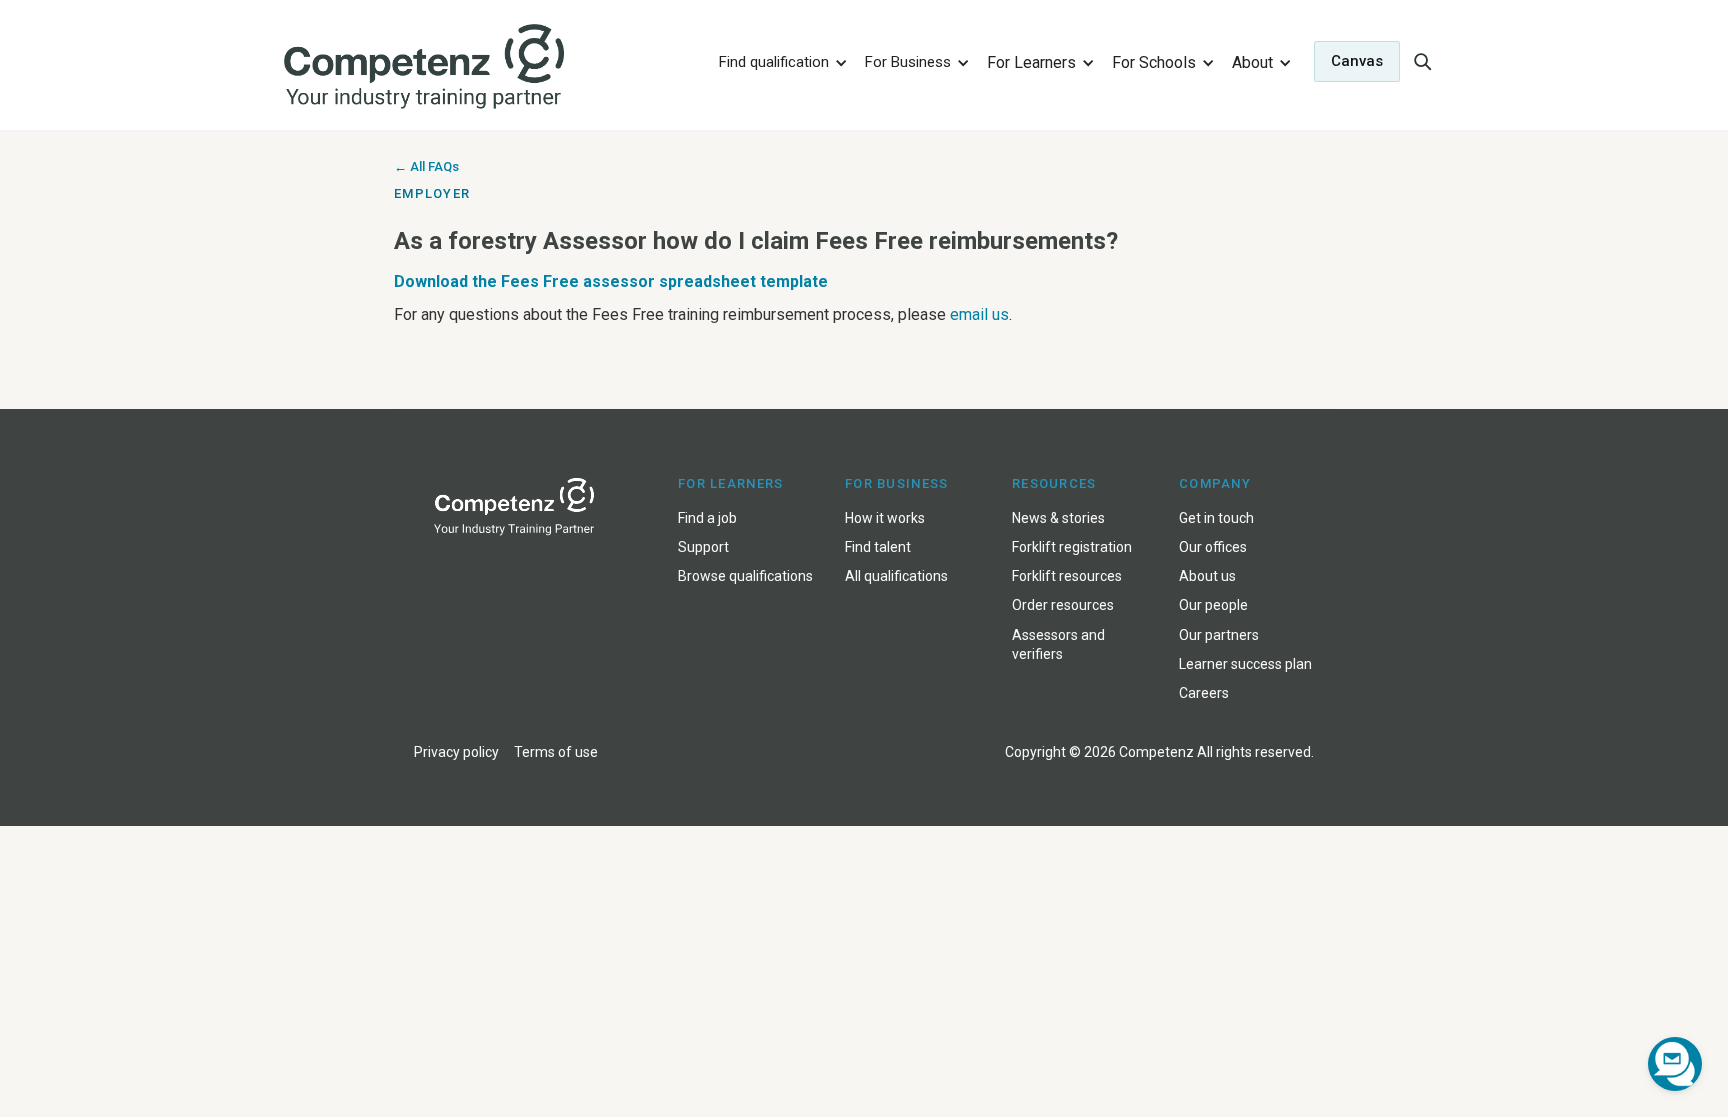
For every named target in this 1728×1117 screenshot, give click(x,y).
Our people (1213, 605)
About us (1207, 576)
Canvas (1357, 61)
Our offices (1213, 547)
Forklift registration (1072, 547)
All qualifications (896, 576)
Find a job (707, 518)
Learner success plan (1245, 664)
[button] (780, 61)
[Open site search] (1422, 61)
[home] (487, 67)
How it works (885, 518)
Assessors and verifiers (1058, 644)
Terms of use (556, 752)
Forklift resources (1067, 576)
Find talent (878, 547)
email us (979, 314)
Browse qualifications (745, 576)
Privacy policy (456, 752)
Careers (1204, 693)
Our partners (1219, 635)
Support (703, 547)
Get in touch (1216, 518)
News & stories (1058, 518)
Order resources (1063, 605)
